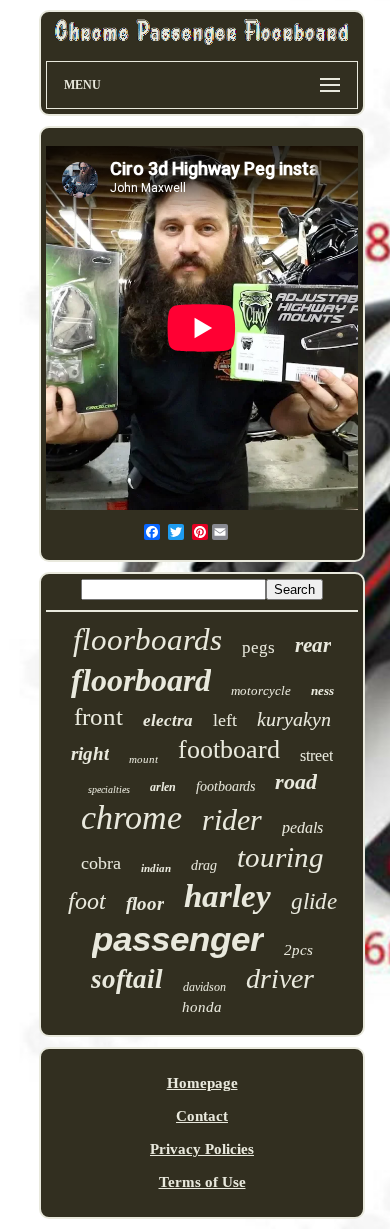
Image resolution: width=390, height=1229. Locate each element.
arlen (163, 787)
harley (227, 896)
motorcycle (261, 690)
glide (314, 901)
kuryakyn (294, 719)
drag (204, 865)
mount (143, 759)
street (316, 755)
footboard (229, 749)
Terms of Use (202, 1182)
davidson (204, 987)
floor (145, 903)
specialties (109, 789)
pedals (302, 827)
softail (127, 979)
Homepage (202, 1083)
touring (280, 857)
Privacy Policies (202, 1149)
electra (168, 720)
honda (202, 1007)
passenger (178, 938)
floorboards (147, 639)
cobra (101, 863)
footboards (225, 786)
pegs (258, 647)
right (90, 753)
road (296, 781)
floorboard (141, 680)
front (98, 716)
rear (313, 645)
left (225, 720)
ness (322, 690)
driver (280, 978)
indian (156, 868)
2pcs (298, 950)
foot (87, 901)
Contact (202, 1116)
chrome (131, 817)
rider (232, 819)
